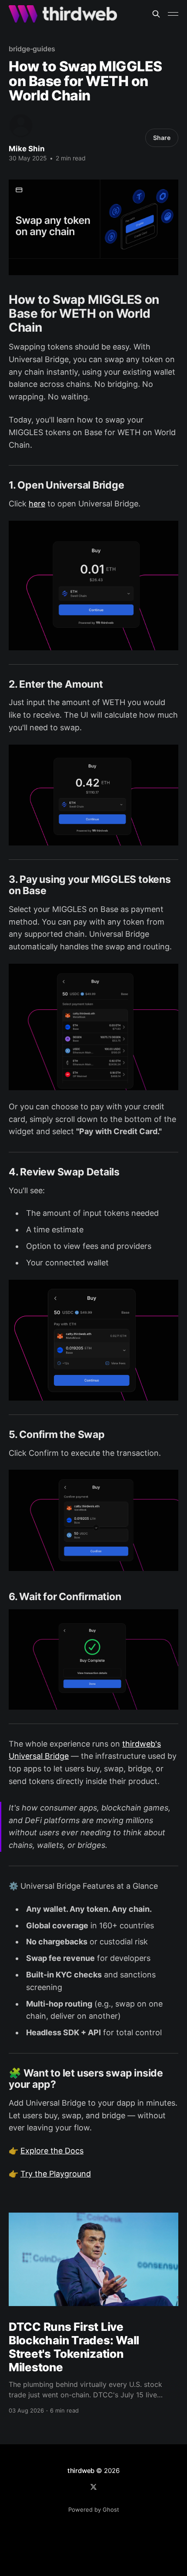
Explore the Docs (52, 2151)
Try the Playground (56, 2174)
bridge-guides (32, 49)
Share (162, 138)
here (37, 504)
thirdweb (81, 2471)
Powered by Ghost (94, 2509)
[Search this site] (156, 14)
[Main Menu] (173, 14)
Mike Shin (27, 149)
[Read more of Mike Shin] (21, 126)
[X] (93, 2487)
